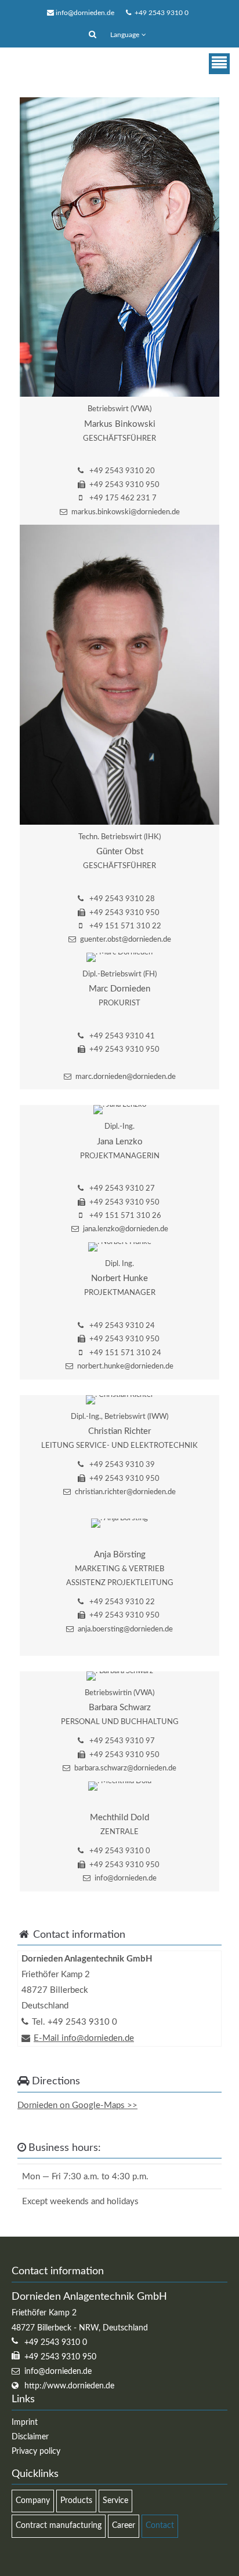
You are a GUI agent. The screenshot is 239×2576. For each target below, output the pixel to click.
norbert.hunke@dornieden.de (125, 1366)
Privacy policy (36, 2451)
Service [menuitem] (115, 2501)
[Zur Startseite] (65, 64)
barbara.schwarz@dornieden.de (125, 1768)
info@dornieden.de (85, 13)
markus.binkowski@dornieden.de (126, 512)
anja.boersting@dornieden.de (125, 1629)
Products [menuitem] (76, 2501)
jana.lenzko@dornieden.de (126, 1229)
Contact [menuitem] (160, 2526)
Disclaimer (30, 2437)
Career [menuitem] (124, 2526)
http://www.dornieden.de (69, 2386)
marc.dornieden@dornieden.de (126, 1077)
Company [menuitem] (33, 2501)
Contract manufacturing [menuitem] (59, 2526)
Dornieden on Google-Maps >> (77, 2105)
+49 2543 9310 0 (160, 13)
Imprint (25, 2423)
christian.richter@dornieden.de (125, 1492)
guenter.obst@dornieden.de (126, 940)
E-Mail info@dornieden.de (84, 2038)
